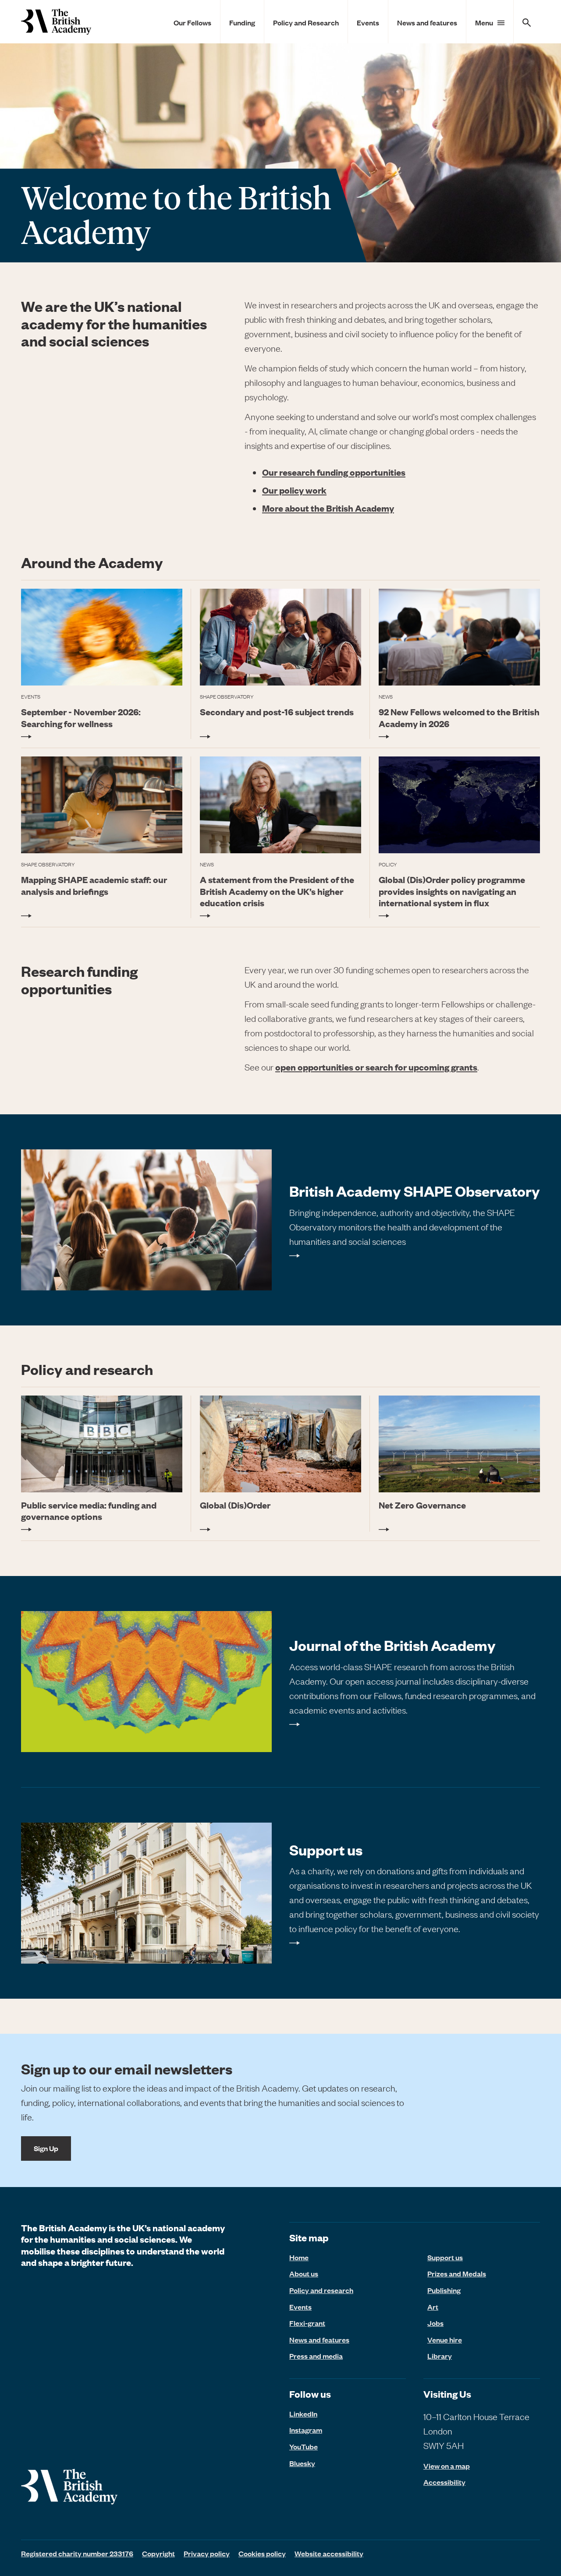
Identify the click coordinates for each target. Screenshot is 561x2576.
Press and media (316, 2356)
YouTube (304, 2446)
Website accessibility (329, 2553)
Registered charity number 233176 (77, 2553)
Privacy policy (207, 2553)
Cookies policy (262, 2553)
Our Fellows (192, 22)
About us (304, 2273)
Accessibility (444, 2482)
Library (440, 2356)
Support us (445, 2257)
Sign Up (46, 2148)
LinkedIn (303, 2413)
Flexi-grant (307, 2323)
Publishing (444, 2290)
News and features (427, 22)
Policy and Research (306, 22)
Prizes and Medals (457, 2273)
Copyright (158, 2553)
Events (368, 22)
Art (433, 2307)
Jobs (435, 2323)
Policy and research (321, 2290)
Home (299, 2257)
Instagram (306, 2430)
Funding (242, 22)
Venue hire (445, 2339)
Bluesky (302, 2463)
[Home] (56, 22)
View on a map (447, 2466)
